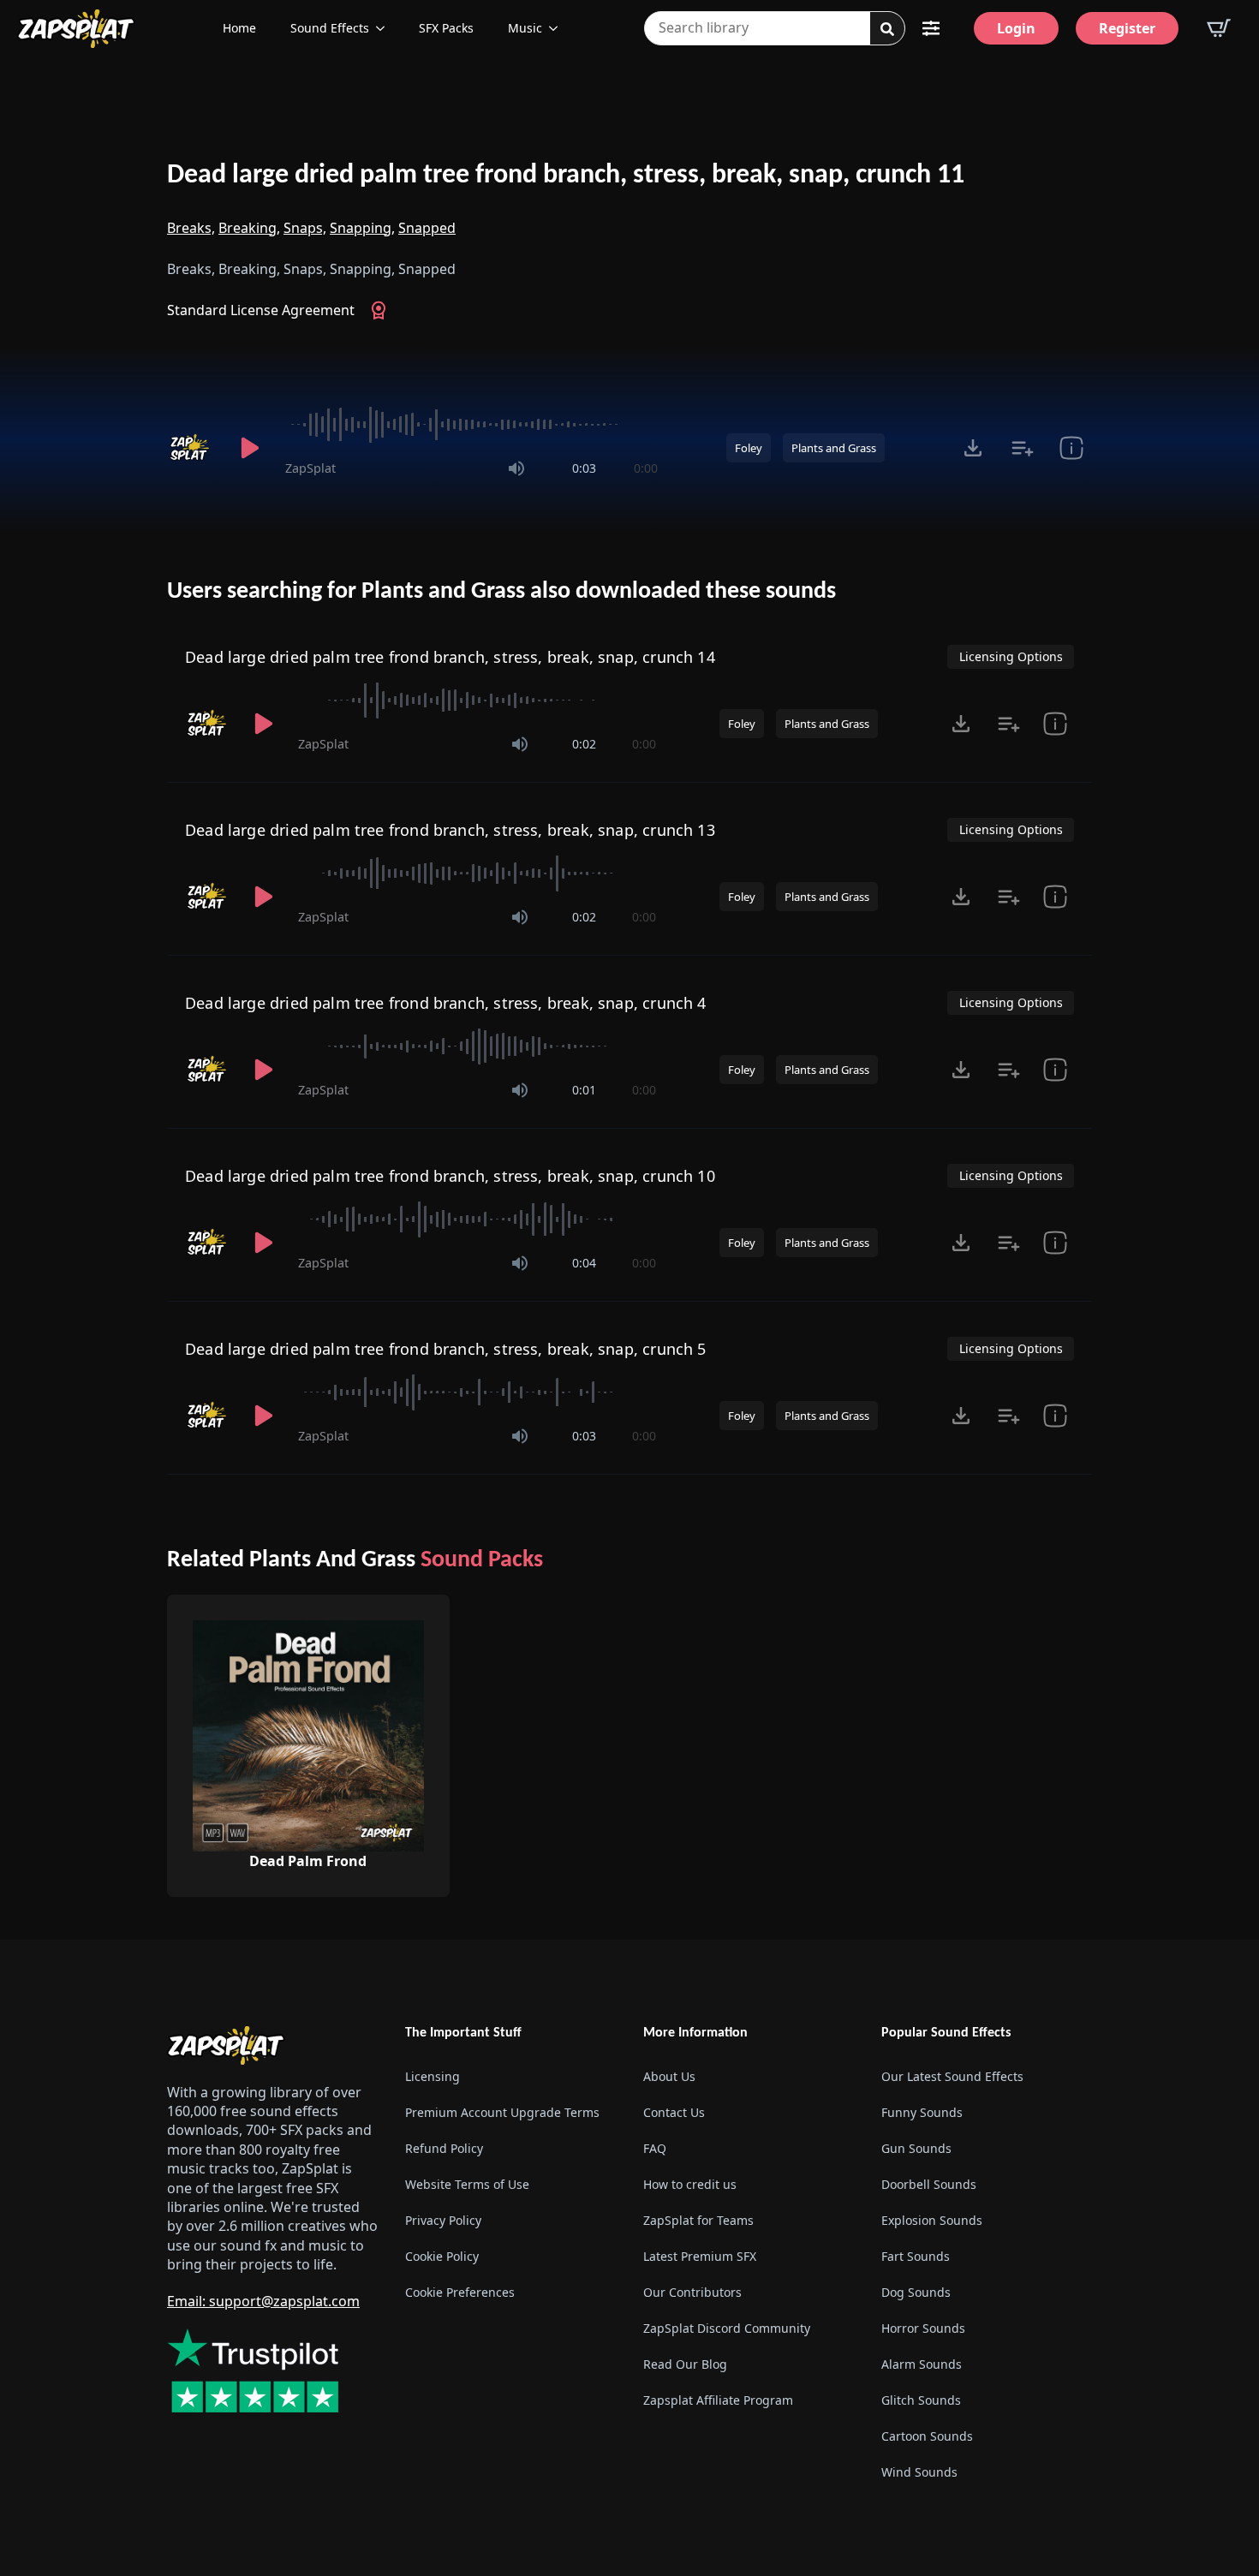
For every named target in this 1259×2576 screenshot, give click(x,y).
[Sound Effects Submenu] (385, 28)
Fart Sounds (916, 2256)
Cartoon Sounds (927, 2436)
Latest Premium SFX (700, 2256)
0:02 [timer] (584, 744)
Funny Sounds (922, 2112)
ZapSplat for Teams (698, 2220)
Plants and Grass (834, 448)
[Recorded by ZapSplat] (191, 448)
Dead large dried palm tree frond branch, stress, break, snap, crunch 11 (566, 176)
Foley (749, 448)
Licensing (433, 2076)
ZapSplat (310, 468)
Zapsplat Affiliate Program (718, 2400)
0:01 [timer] (584, 1090)
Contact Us (674, 2112)
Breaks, (191, 228)
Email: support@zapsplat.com (263, 2301)
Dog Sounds (916, 2292)
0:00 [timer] (646, 468)
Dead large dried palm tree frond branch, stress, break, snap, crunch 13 (450, 830)
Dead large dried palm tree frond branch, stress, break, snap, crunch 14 (450, 657)
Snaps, (305, 228)
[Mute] (516, 468)
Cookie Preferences (460, 2292)
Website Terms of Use (467, 2184)
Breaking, (249, 228)
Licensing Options (1011, 656)
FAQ (655, 2148)
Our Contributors (692, 2292)
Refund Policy (444, 2148)
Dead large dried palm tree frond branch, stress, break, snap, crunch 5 (446, 1349)
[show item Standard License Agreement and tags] (1071, 448)
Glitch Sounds (921, 2400)
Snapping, (362, 228)
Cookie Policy (442, 2256)
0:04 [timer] (584, 1263)
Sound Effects (330, 28)
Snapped (427, 228)
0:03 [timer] (584, 468)
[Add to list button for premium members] (1022, 448)
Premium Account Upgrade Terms (502, 2112)
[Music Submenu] (558, 28)
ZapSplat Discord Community (727, 2328)
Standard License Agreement (261, 310)
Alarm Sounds (922, 2364)
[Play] (249, 448)
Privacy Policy (443, 2220)
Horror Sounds (923, 2328)
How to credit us (690, 2184)
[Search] (887, 29)
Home (239, 28)
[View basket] (1219, 28)
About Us (669, 2076)
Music (525, 28)
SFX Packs (446, 28)
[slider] (471, 425)
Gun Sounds (916, 2148)
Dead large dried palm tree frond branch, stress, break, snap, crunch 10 (450, 1176)
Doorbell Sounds (929, 2184)
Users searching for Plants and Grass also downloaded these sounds (501, 592)
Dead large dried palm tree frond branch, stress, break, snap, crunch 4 (446, 1003)
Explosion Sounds (932, 2220)
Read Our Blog (685, 2364)
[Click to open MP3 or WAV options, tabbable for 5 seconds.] (973, 448)
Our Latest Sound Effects (952, 2076)
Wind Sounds (919, 2472)
